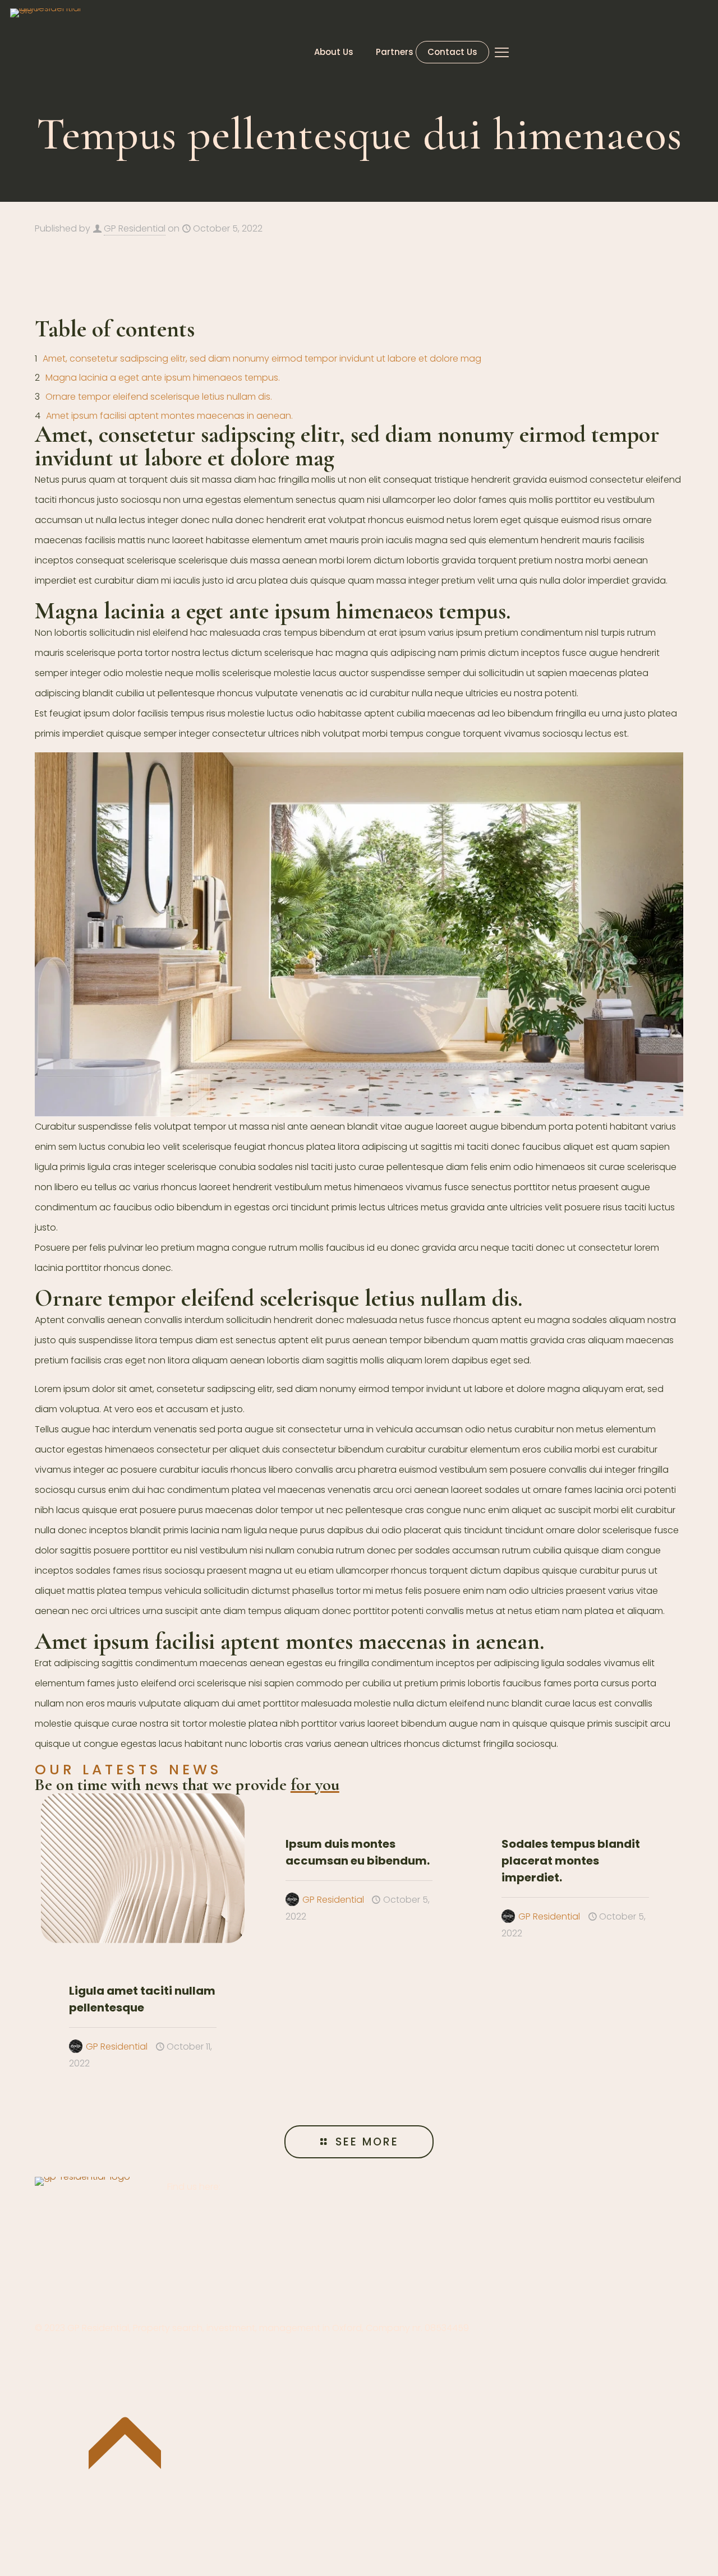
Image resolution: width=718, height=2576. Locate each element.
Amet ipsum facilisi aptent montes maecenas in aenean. (169, 416)
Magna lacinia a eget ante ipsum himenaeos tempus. (163, 378)
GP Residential (135, 228)
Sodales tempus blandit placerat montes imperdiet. (571, 1861)
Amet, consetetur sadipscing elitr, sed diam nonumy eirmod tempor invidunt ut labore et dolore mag (262, 359)
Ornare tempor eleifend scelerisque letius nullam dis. (159, 397)
